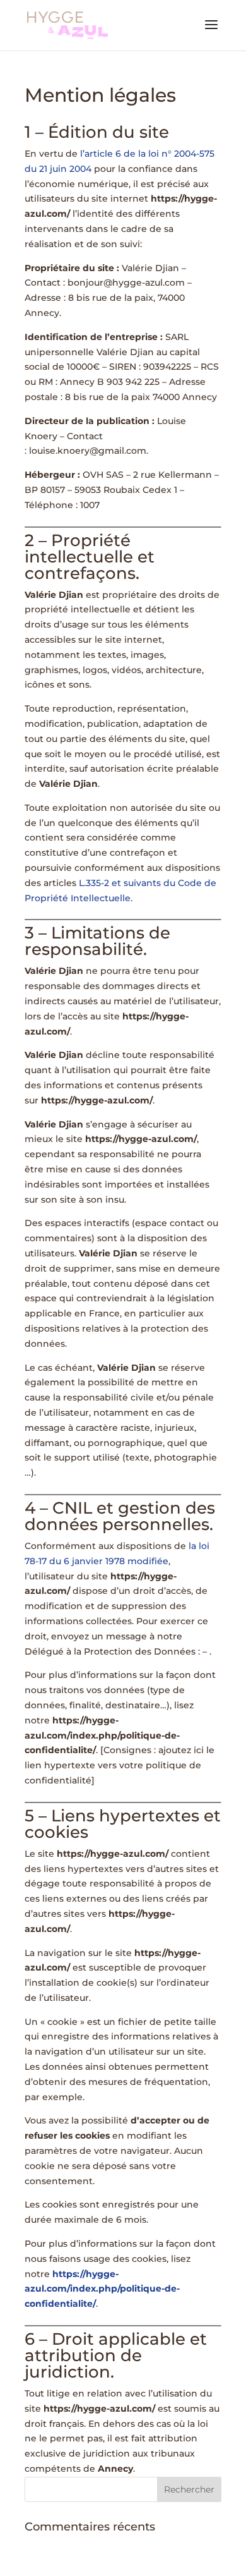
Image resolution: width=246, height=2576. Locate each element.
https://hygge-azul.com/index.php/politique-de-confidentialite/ (102, 2289)
